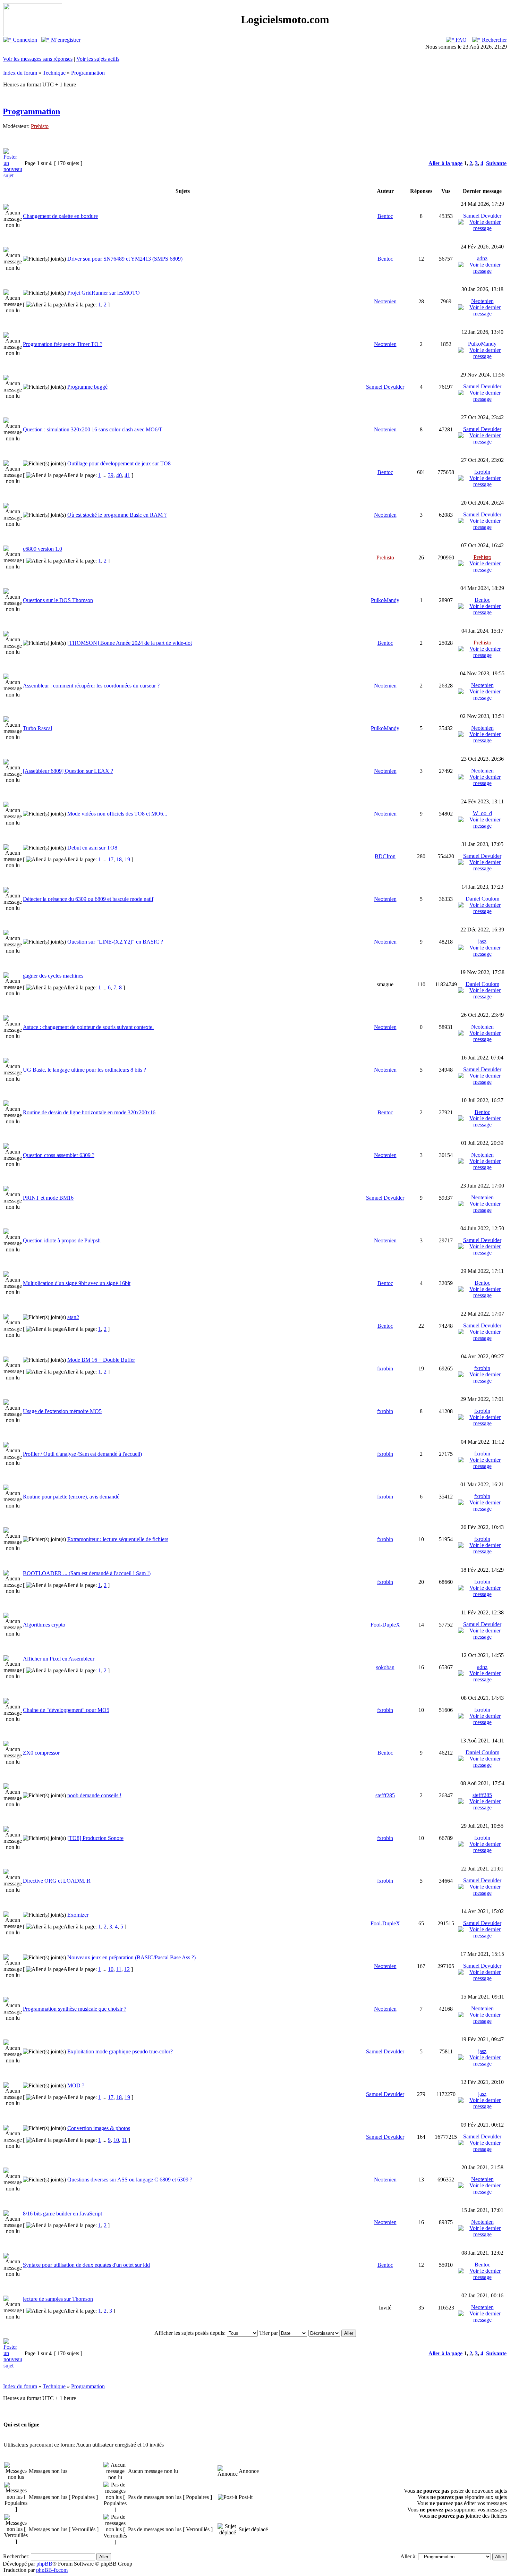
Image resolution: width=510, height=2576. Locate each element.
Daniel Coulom (482, 899)
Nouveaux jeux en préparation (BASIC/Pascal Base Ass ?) (131, 1957)
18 (119, 859)
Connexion (24, 40)
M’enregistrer (65, 40)
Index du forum (20, 73)
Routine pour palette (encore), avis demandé (71, 1497)
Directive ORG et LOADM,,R (57, 1881)
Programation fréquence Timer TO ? (63, 344)
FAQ (460, 40)
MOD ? (76, 2085)
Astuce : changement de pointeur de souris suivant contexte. (88, 1027)
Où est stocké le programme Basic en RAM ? (117, 515)
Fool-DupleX (385, 1625)
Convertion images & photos (99, 2128)
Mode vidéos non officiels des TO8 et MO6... (117, 814)
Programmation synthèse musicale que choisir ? (75, 2009)
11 (119, 1969)
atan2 (73, 1317)
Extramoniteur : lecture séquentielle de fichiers (118, 1539)
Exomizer (78, 1915)
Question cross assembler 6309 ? (59, 1155)
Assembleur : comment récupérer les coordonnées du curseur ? (91, 686)
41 (127, 475)
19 (127, 859)
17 (111, 859)
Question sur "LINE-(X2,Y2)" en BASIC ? (115, 942)
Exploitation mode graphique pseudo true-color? (120, 2051)
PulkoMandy (482, 344)
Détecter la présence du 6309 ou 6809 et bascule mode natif (88, 899)
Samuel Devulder (482, 216)
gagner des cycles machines (53, 976)
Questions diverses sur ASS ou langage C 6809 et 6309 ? (130, 2180)
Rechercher (494, 40)
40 (119, 475)
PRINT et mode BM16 (48, 1198)
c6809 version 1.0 (42, 549)
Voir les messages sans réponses (38, 59)
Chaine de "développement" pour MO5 (66, 1710)
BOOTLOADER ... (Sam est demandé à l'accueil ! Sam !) (87, 1573)
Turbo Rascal (37, 728)
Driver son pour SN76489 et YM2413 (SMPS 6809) (125, 259)
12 (127, 1969)
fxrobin (482, 472)
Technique (54, 73)
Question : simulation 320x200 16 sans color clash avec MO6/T (93, 429)
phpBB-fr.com (52, 2570)
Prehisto (40, 126)
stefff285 (385, 1795)
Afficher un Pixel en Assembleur (59, 1659)
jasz (482, 941)
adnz (482, 258)
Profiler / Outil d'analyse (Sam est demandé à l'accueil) (82, 1454)
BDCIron (385, 856)
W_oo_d (482, 813)
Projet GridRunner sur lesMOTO (104, 293)
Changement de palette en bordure (60, 216)
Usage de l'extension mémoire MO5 (62, 1411)
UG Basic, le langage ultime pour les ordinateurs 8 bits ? (84, 1070)
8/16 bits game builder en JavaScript (62, 2214)
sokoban (385, 1667)
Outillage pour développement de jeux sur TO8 (119, 463)
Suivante (496, 163)
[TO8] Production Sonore (95, 1838)
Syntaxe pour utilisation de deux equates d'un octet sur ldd (86, 2265)
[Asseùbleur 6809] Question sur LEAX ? (68, 771)
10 (111, 1969)
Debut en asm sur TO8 (92, 848)
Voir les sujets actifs (98, 59)
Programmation (88, 73)
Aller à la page (445, 163)
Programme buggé (87, 387)
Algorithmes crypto (44, 1625)
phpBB (44, 2564)
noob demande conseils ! (94, 1795)
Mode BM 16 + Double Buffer (101, 1360)
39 (111, 475)
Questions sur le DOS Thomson (58, 600)
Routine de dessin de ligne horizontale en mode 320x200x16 (89, 1112)
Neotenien (385, 301)
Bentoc (385, 216)
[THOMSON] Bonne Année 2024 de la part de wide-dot (130, 643)
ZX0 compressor (41, 1753)
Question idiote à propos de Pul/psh (62, 1240)
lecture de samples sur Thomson (58, 2299)
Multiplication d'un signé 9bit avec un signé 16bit (77, 1283)
